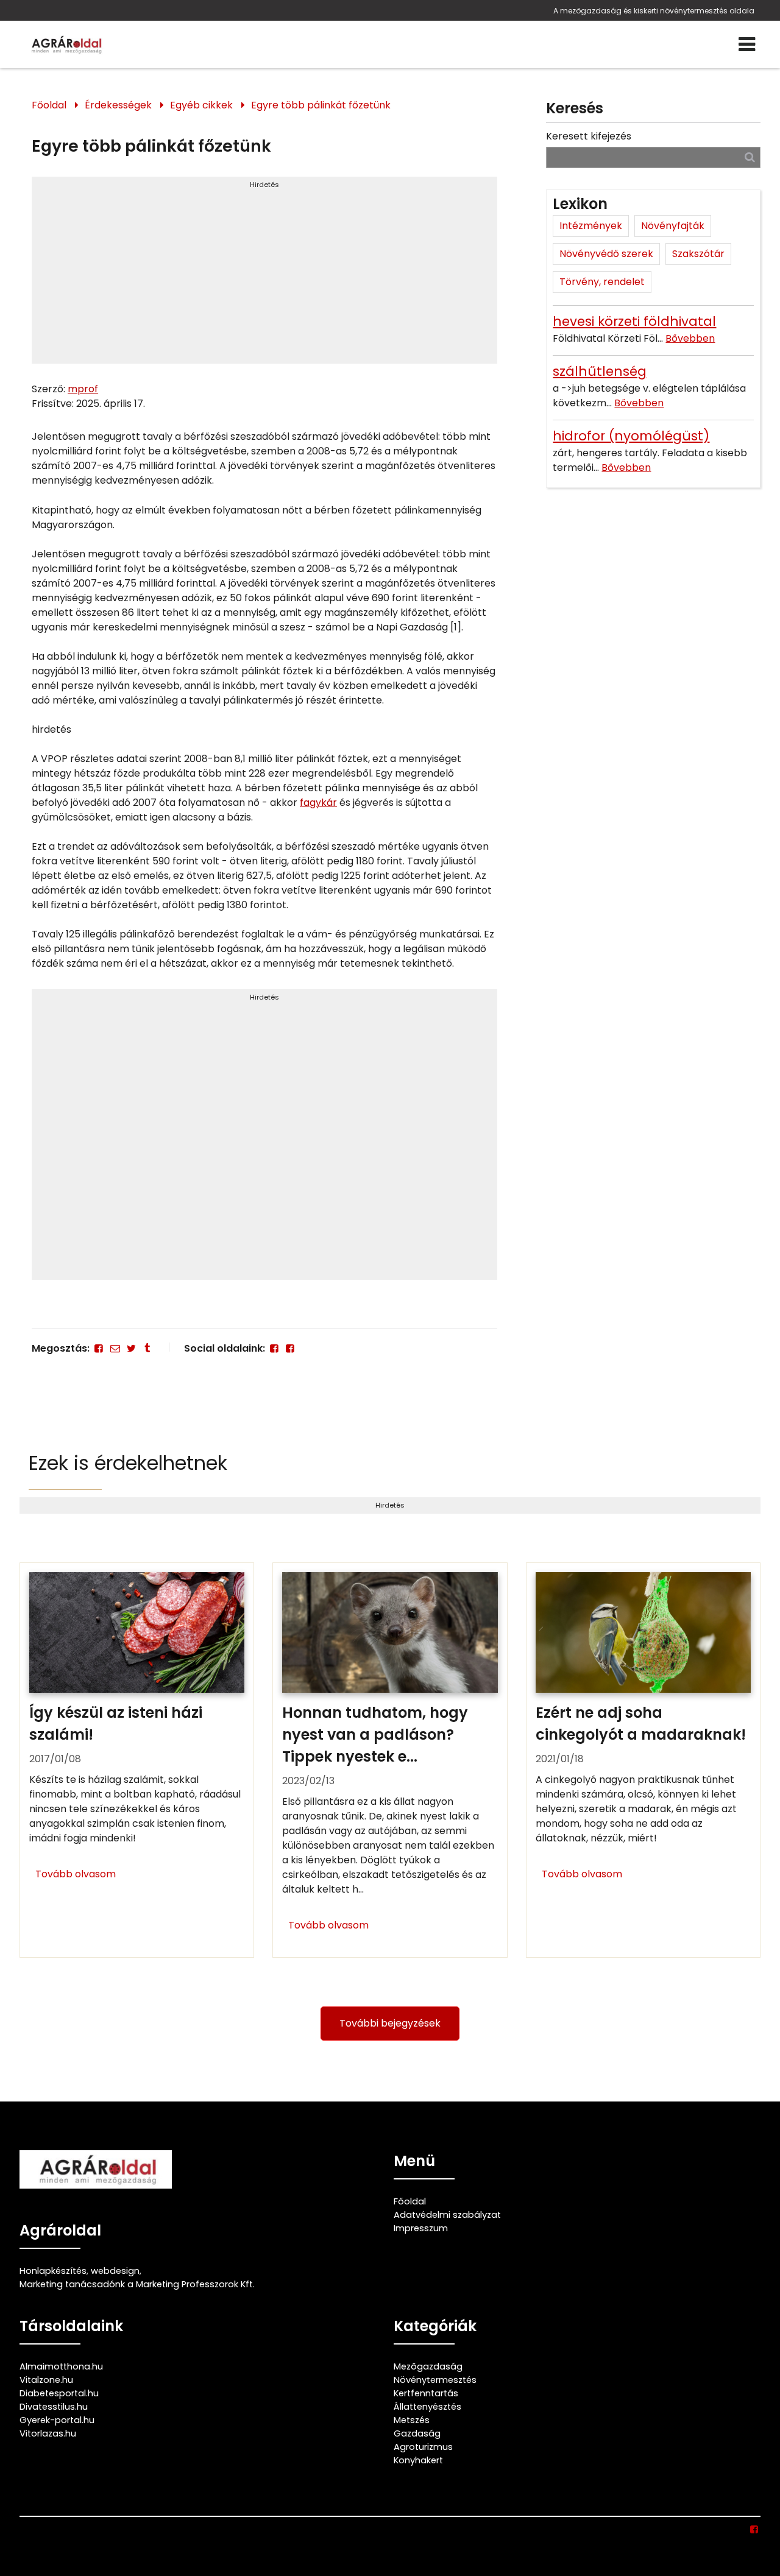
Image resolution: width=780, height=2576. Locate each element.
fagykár (318, 803)
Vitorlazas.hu (48, 2433)
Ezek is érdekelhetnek (128, 1463)
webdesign (115, 2271)
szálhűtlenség (600, 371)
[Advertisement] (264, 275)
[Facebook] (99, 1348)
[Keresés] (750, 157)
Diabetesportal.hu (59, 2393)
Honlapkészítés (53, 2271)
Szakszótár (698, 254)
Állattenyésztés (427, 2407)
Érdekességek (118, 105)
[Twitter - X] (131, 1348)
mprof (83, 389)
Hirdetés (264, 185)
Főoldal (49, 105)
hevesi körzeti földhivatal (634, 321)
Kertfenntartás (426, 2393)
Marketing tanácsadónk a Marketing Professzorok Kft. (137, 2284)
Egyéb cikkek (201, 105)
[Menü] (747, 44)
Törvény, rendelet (602, 282)
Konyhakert (418, 2460)
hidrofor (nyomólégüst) (631, 436)
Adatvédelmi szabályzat (447, 2215)
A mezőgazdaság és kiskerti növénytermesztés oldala (654, 11)
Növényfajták (673, 226)
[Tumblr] (147, 1348)
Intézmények (591, 226)
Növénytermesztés (435, 2380)
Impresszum (421, 2228)
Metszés (412, 2420)
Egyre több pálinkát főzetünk (321, 105)
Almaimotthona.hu (61, 2366)
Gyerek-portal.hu (57, 2420)
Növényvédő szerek (606, 254)
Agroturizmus (423, 2447)
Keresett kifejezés (589, 136)
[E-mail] (115, 1348)
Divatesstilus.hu (54, 2407)
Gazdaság (417, 2433)
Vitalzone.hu (46, 2380)
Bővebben (690, 338)
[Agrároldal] (65, 44)
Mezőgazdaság (428, 2366)
